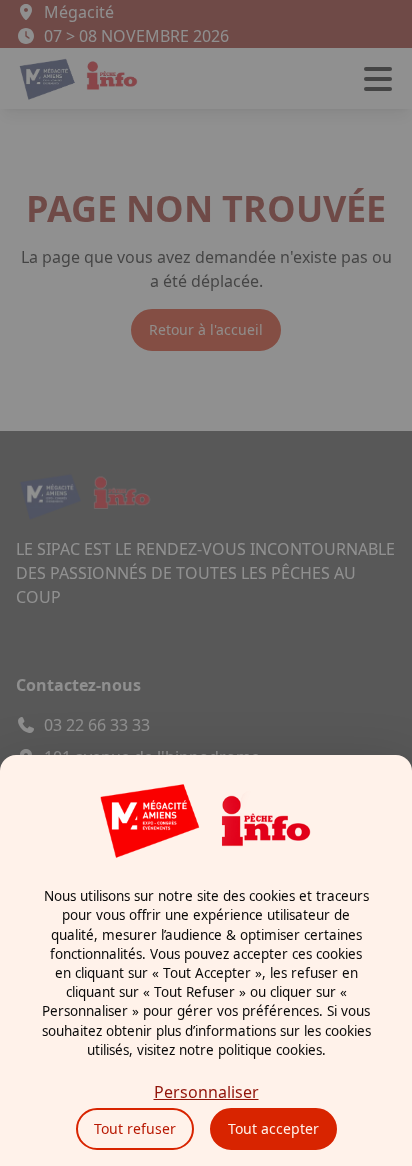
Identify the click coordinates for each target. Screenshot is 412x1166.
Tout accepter (273, 1128)
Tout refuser (135, 1128)
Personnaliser (206, 1092)
